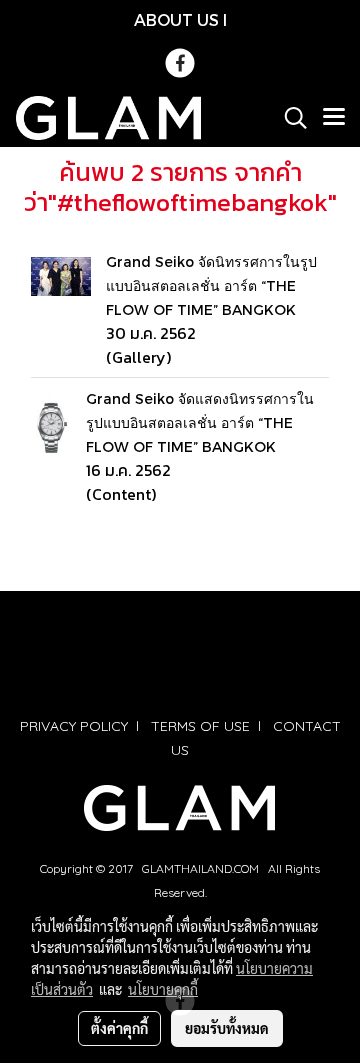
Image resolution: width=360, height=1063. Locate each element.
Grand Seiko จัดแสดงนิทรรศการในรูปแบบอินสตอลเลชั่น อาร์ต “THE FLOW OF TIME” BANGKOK (200, 422)
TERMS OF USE (200, 726)
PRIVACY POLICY (74, 726)
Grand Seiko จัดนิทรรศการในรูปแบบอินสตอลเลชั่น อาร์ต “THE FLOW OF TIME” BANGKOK (211, 285)
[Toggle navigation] (334, 118)
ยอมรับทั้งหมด (227, 1028)
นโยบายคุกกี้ (163, 989)
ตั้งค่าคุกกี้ (119, 1028)
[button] (289, 118)
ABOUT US (176, 19)
